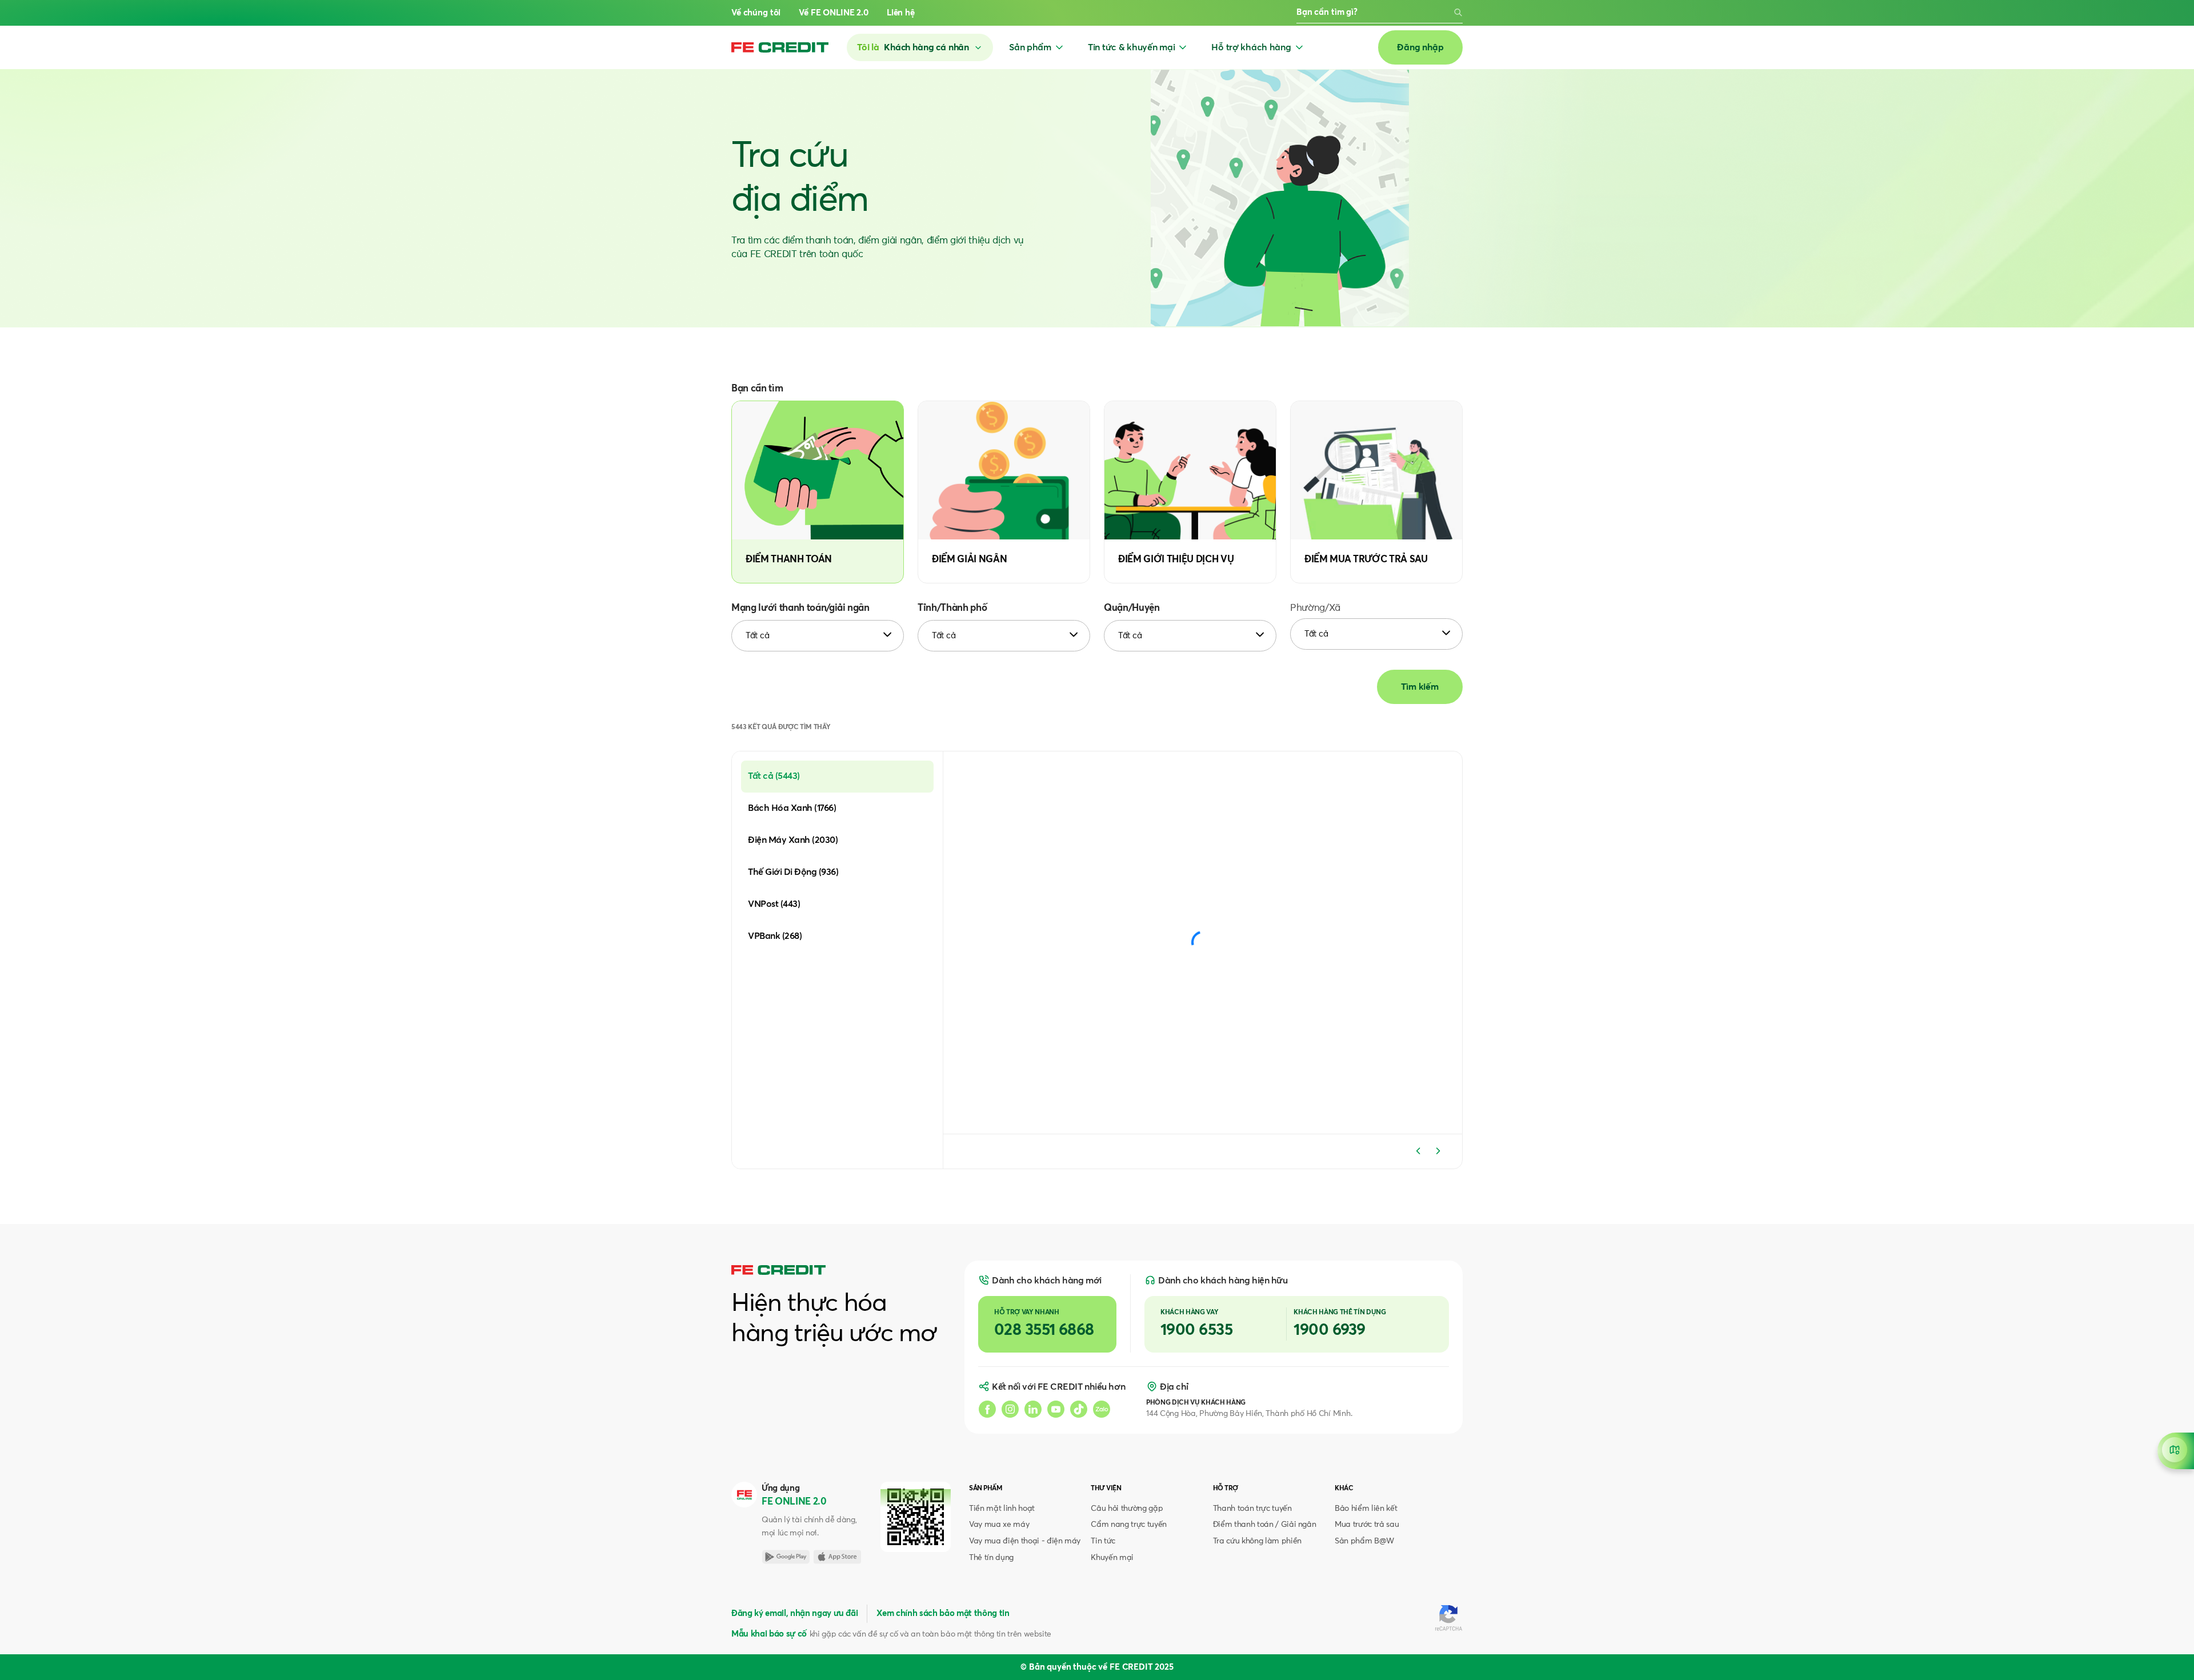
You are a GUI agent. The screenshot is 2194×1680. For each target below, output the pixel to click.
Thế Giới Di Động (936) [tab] (793, 872)
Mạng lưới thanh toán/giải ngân (800, 608)
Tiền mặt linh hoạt (1002, 1509)
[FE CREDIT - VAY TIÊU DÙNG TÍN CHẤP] (780, 47)
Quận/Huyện (1132, 608)
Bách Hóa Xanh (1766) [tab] (792, 808)
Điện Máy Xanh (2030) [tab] (793, 840)
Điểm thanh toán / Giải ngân (1265, 1525)
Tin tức (1103, 1541)
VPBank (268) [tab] (775, 936)
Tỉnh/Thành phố (952, 608)
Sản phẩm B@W (1364, 1541)
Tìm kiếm (1420, 687)
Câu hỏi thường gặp (1127, 1509)
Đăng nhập (1420, 47)
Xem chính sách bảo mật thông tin (943, 1613)
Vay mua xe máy (999, 1525)
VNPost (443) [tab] (774, 904)
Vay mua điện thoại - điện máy (1025, 1541)
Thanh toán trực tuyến (1252, 1509)
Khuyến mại (1112, 1558)
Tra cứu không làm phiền (1257, 1541)
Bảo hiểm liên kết (1366, 1509)
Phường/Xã (1315, 608)
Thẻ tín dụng (991, 1558)
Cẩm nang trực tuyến (1129, 1525)
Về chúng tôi (756, 13)
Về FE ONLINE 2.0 (834, 13)
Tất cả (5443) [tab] (774, 776)
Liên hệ (901, 13)
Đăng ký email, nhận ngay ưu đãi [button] (794, 1613)
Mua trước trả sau (1367, 1525)
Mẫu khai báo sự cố (769, 1634)
